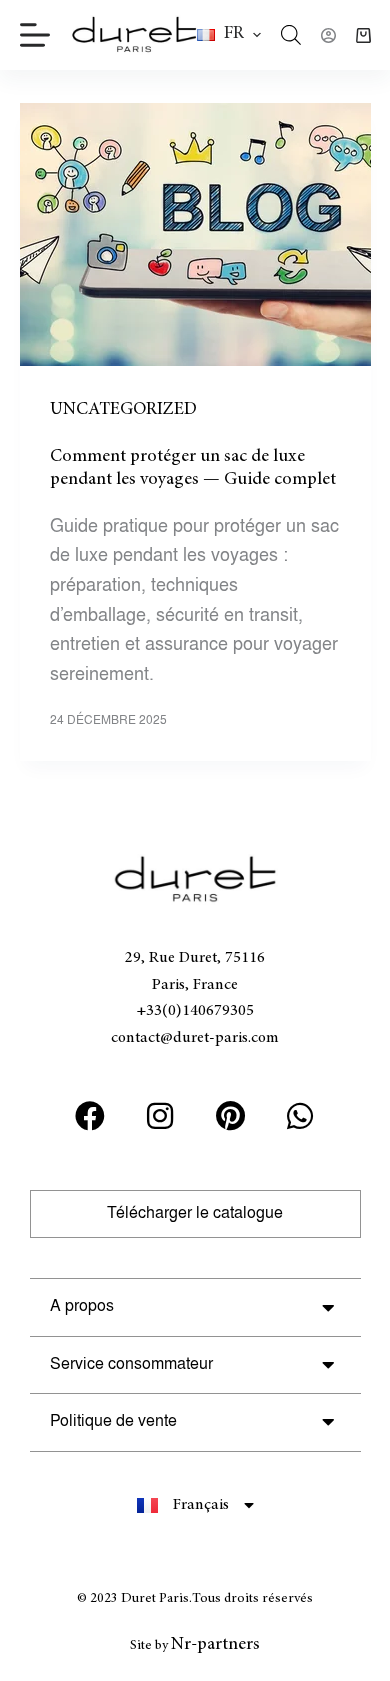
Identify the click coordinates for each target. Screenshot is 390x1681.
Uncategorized (123, 410)
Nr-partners (215, 1645)
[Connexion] (328, 35)
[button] (229, 35)
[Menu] (35, 35)
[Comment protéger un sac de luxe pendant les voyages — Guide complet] (195, 234)
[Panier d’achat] (363, 35)
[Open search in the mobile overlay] (291, 35)
